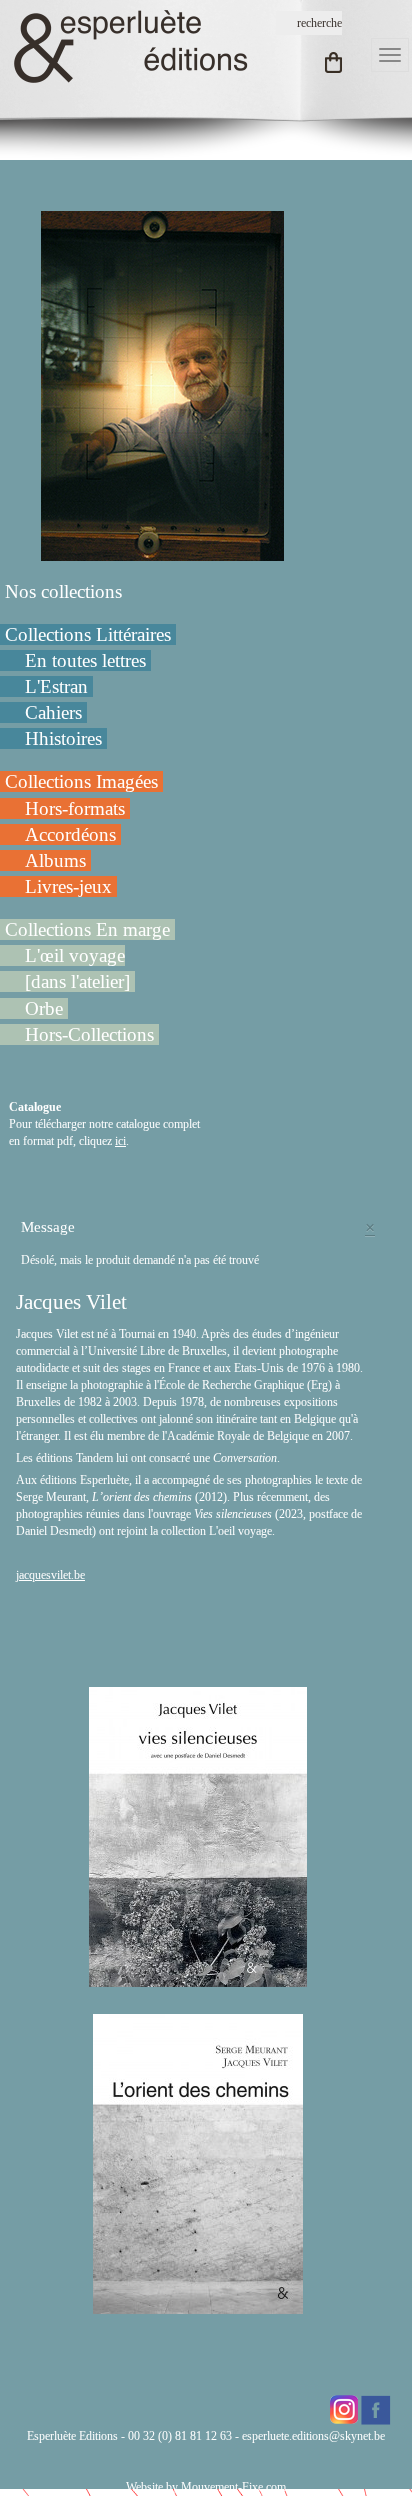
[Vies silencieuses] (198, 1978)
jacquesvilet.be (50, 1575)
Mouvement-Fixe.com (233, 2487)
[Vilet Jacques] (162, 385)
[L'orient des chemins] (198, 2305)
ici (120, 1141)
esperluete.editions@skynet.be (313, 2436)
